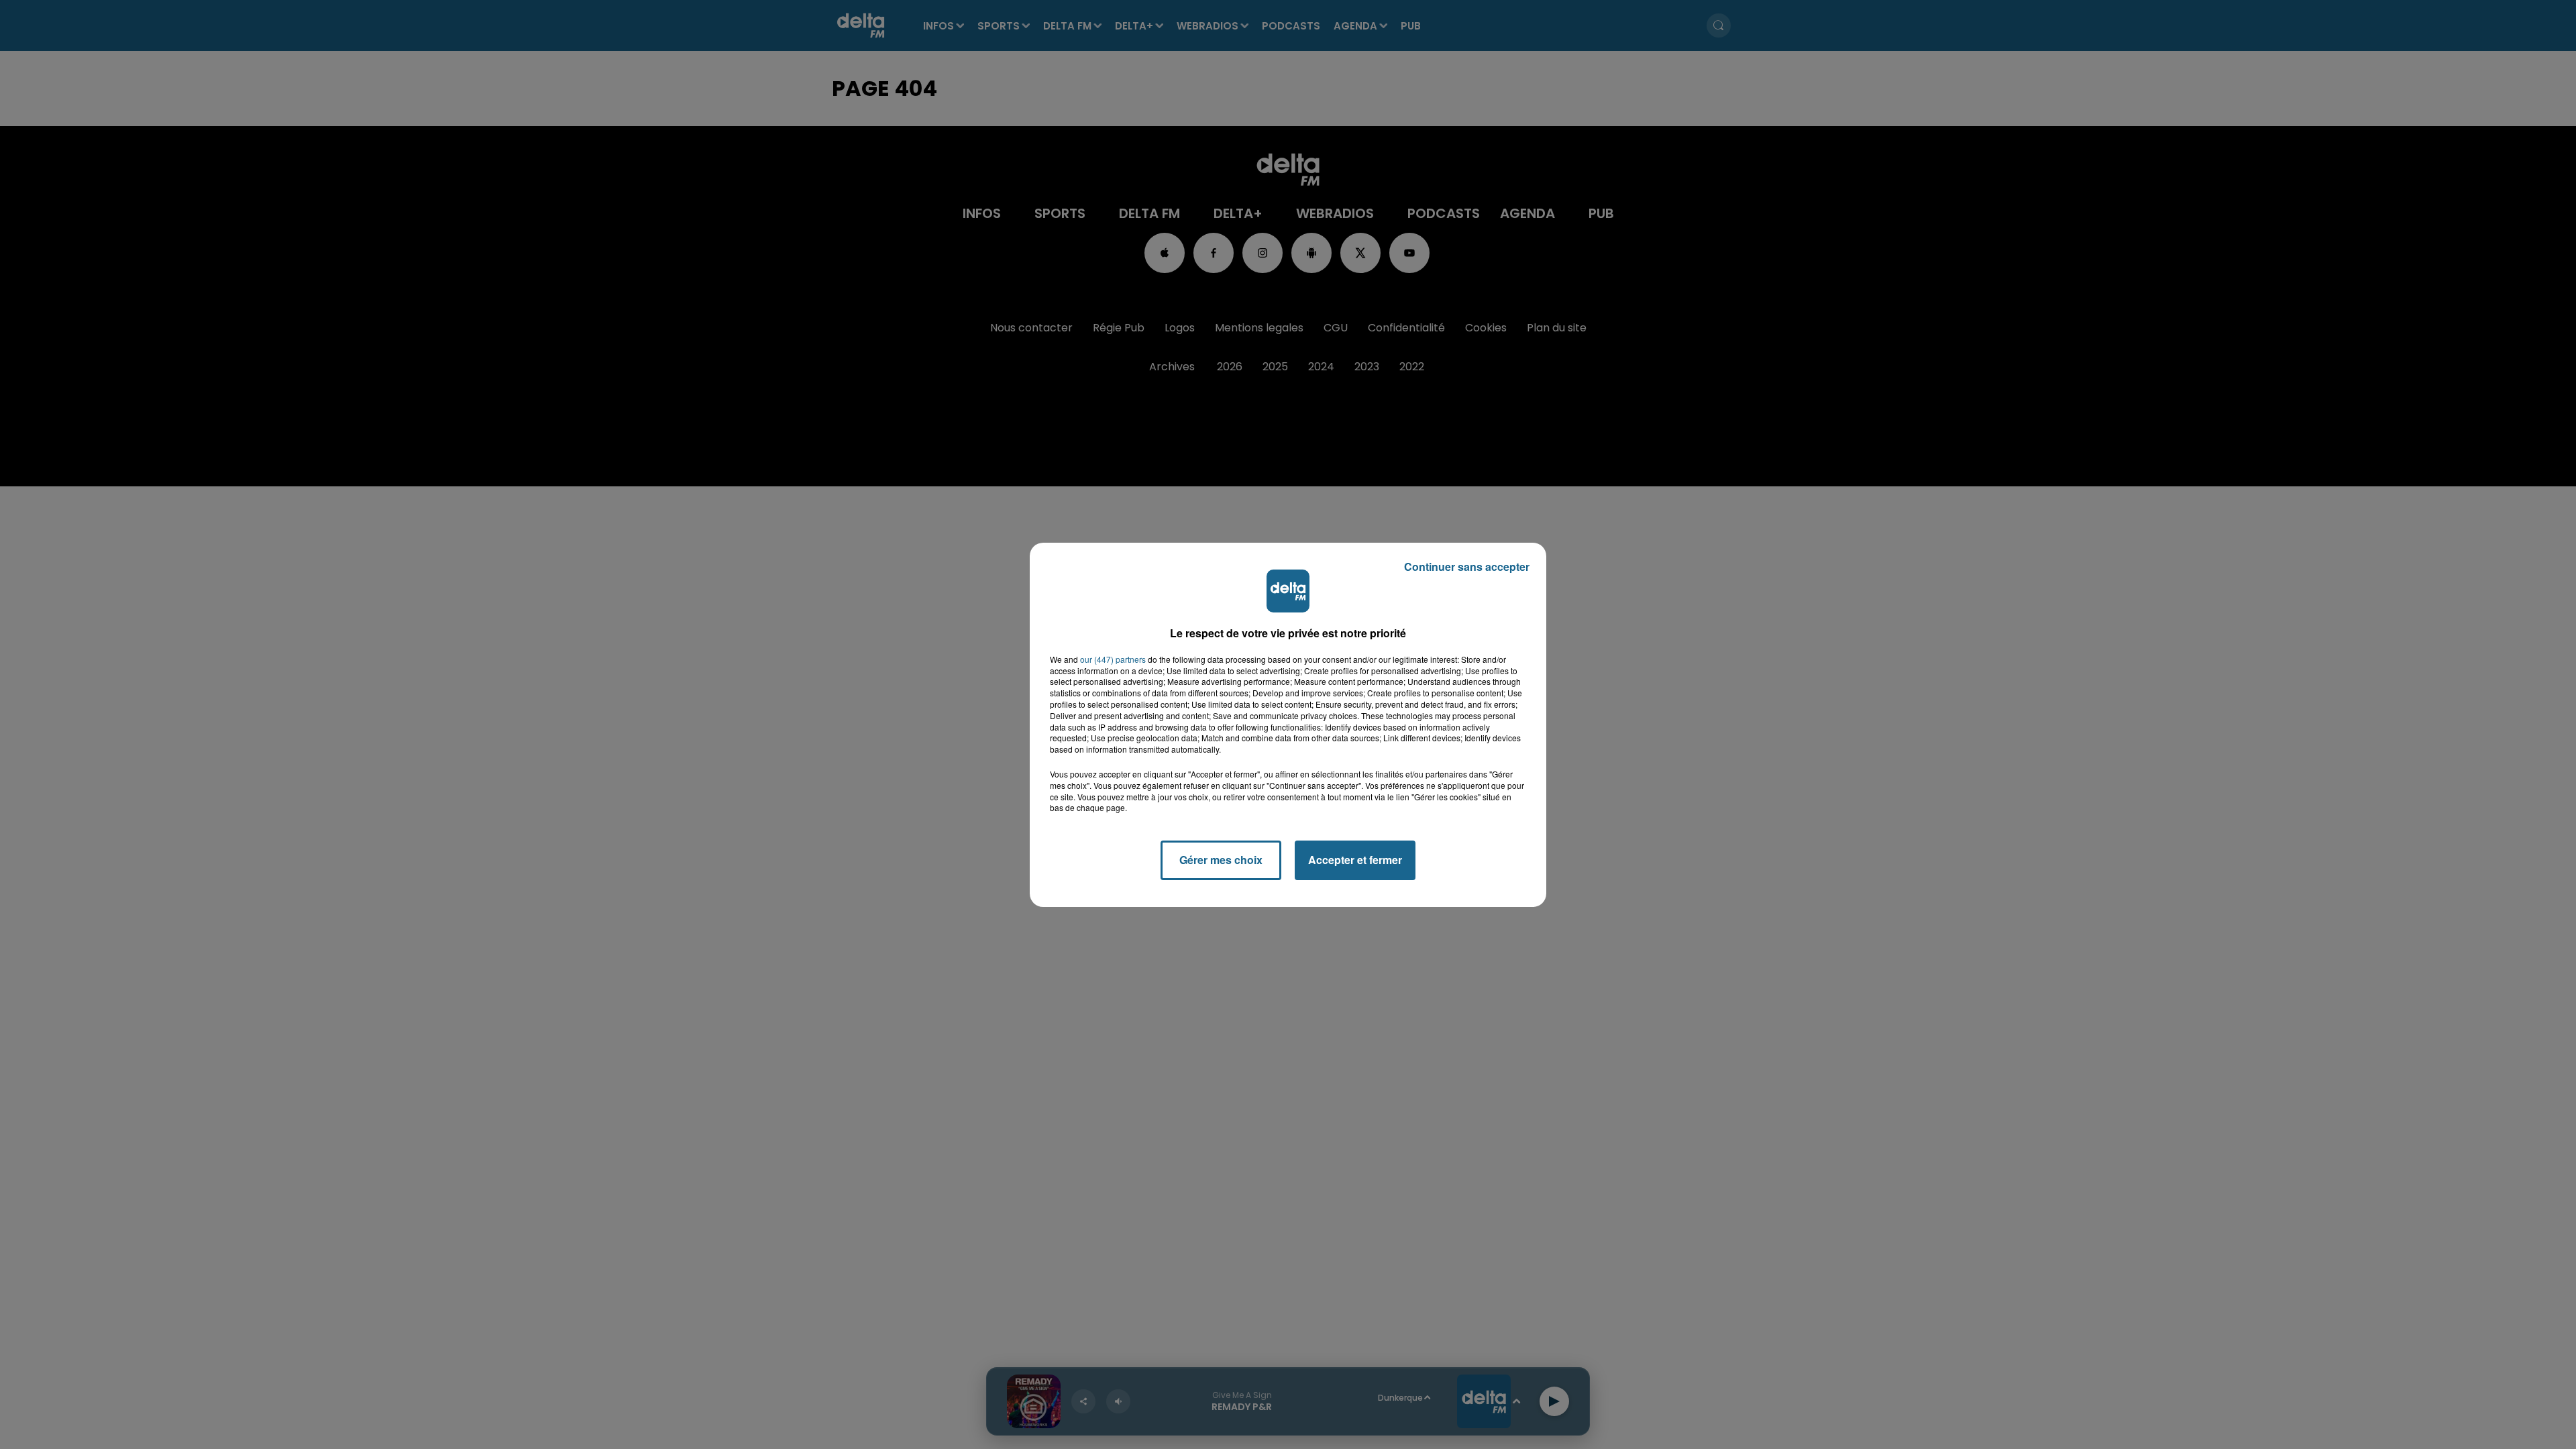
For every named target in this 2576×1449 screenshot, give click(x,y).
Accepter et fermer (1355, 860)
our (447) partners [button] (1113, 659)
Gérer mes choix (1221, 860)
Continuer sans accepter (1467, 567)
